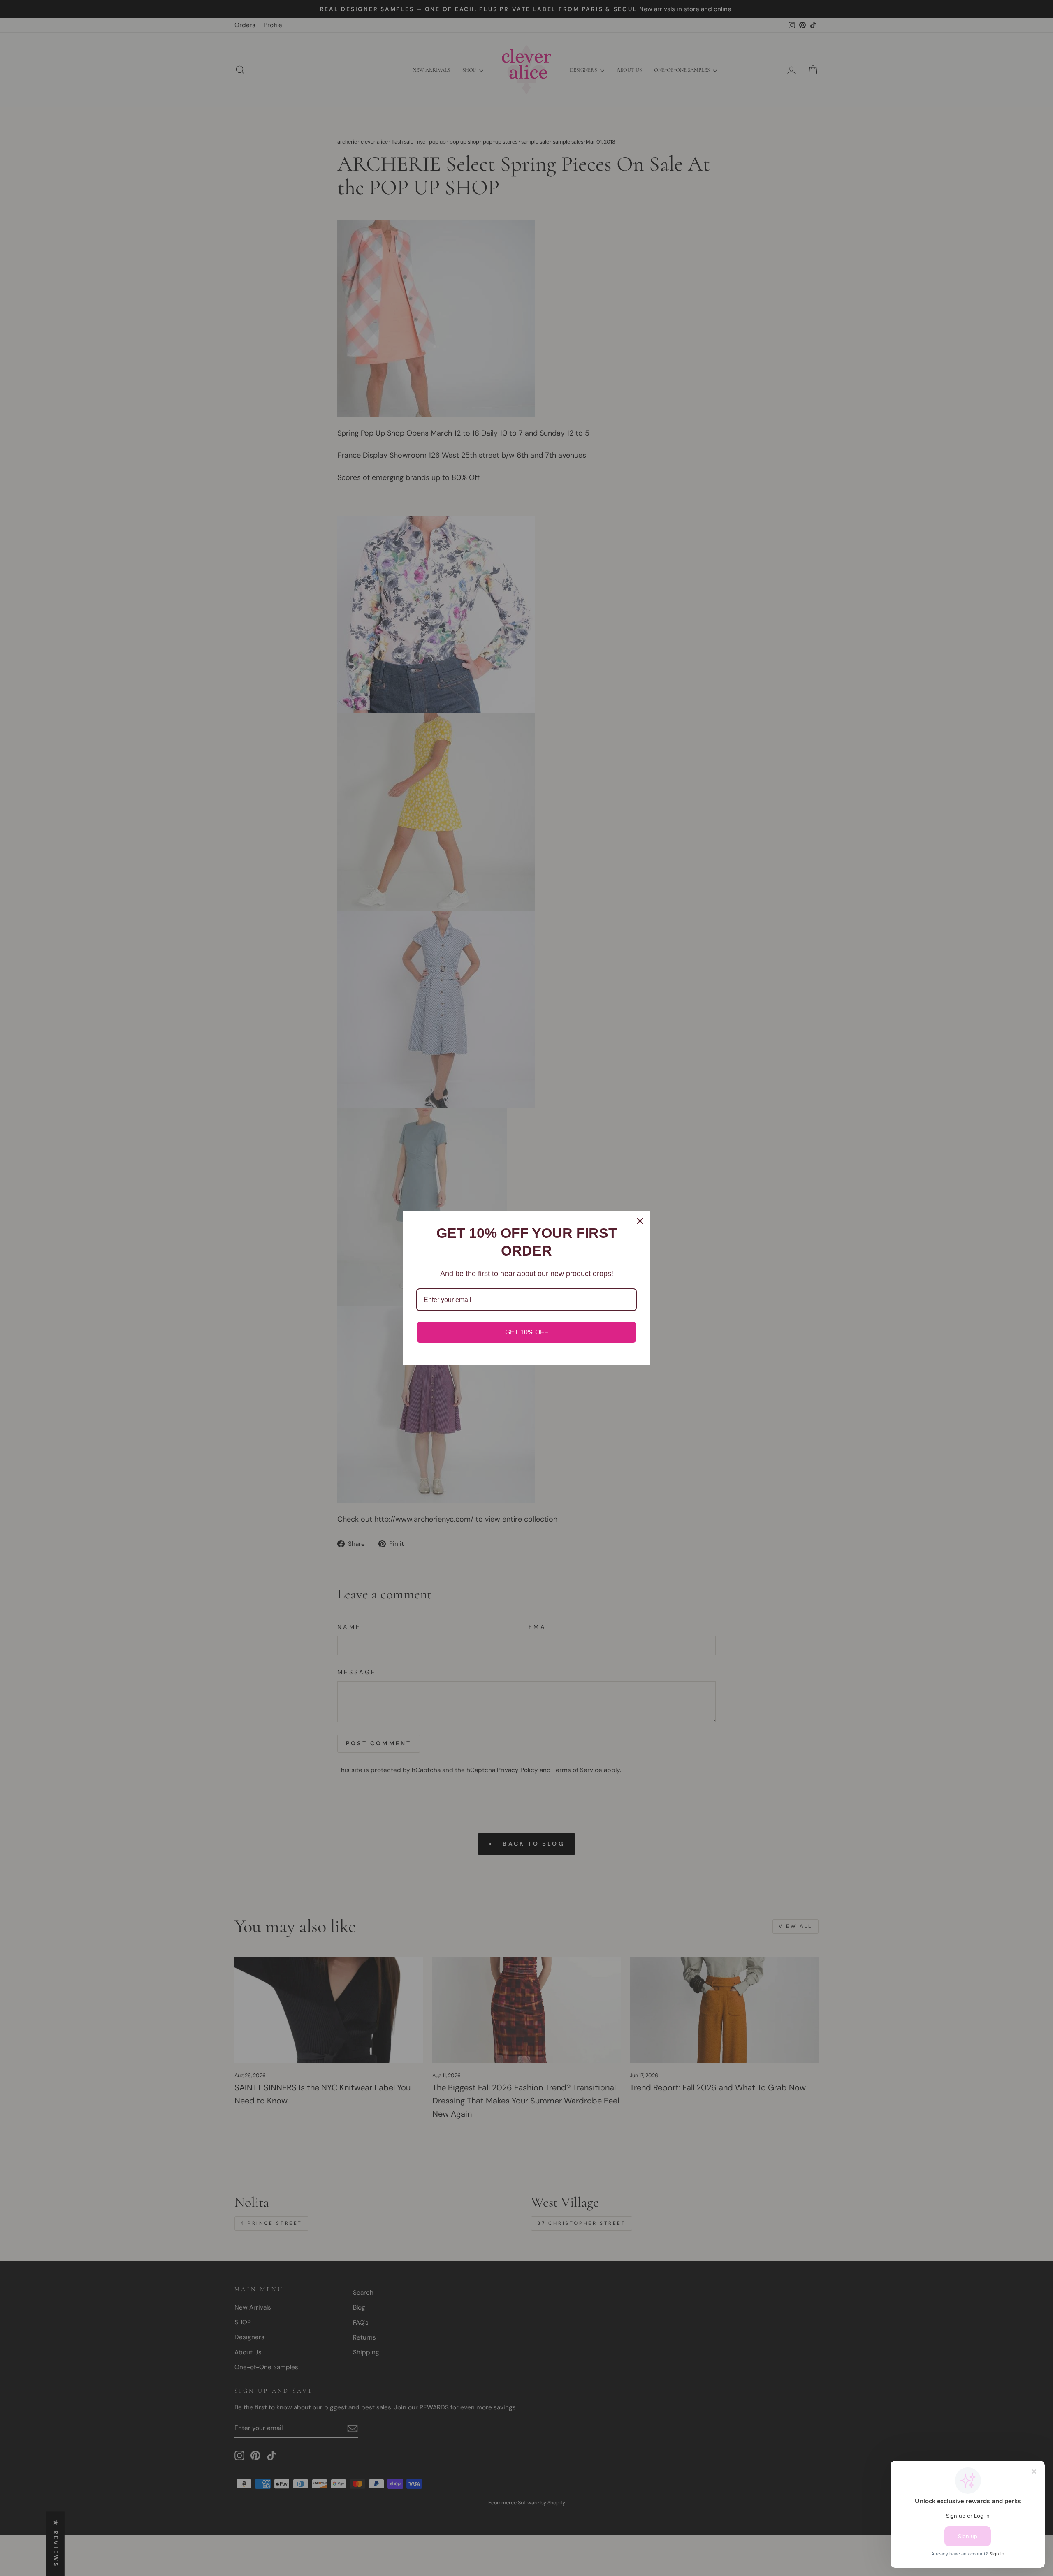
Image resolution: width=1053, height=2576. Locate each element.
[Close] (640, 1221)
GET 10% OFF (527, 1332)
